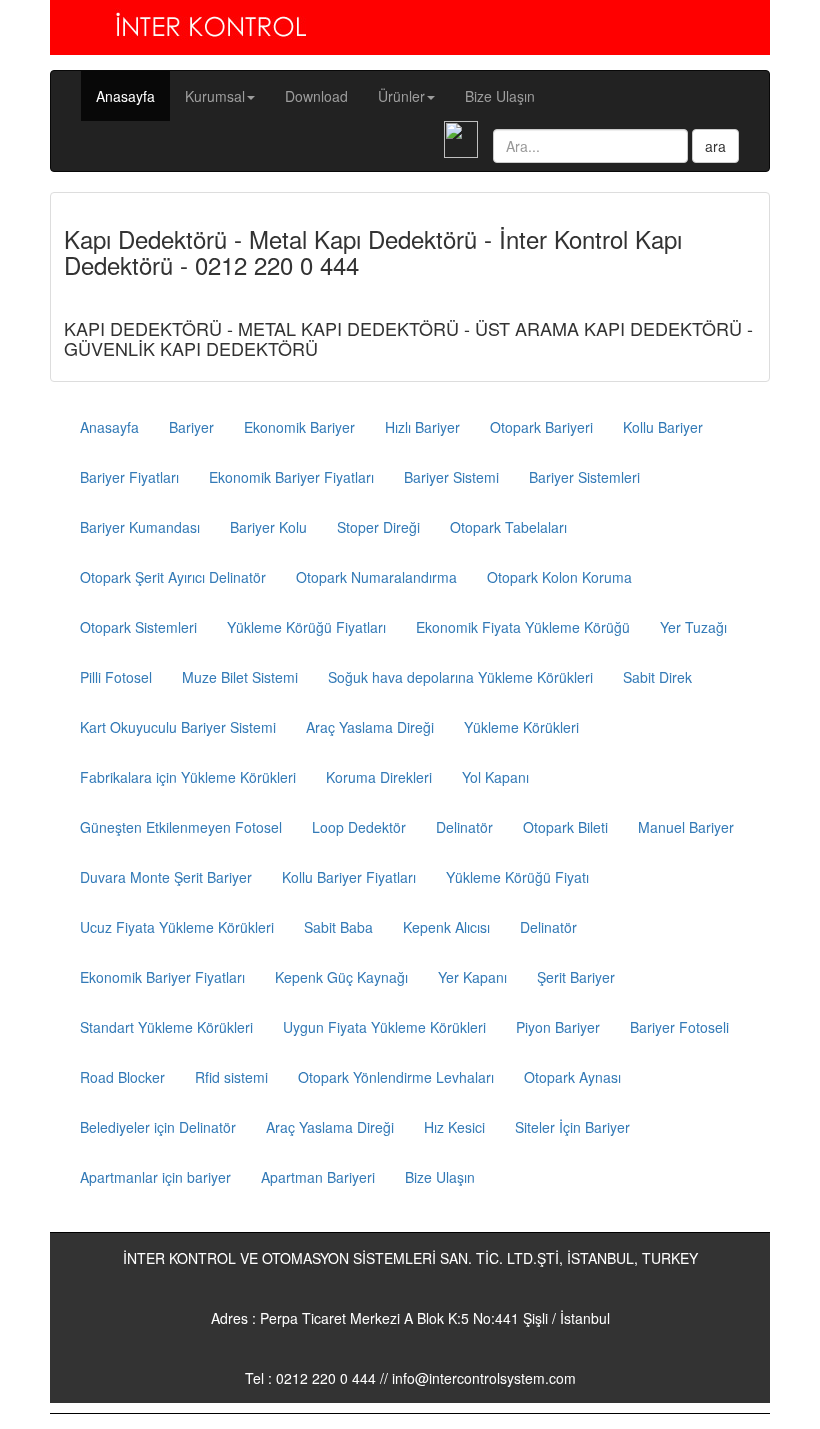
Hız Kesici (454, 1127)
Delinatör (464, 827)
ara (715, 146)
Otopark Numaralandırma (376, 577)
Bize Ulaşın (500, 96)
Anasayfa (133, 95)
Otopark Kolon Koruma (559, 577)
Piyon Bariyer (558, 1027)
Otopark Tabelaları (508, 527)
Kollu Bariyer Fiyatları (349, 877)
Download (316, 96)
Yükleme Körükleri (521, 727)
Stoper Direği (378, 527)
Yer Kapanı (472, 977)
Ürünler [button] (401, 96)
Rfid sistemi (231, 1077)
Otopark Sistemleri (138, 627)
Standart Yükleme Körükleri (166, 1027)
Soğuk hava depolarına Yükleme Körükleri (460, 677)
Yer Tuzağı (693, 627)
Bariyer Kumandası (140, 527)
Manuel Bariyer (686, 827)
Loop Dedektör (359, 827)
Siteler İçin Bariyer (572, 1127)
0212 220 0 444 (326, 1378)
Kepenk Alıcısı (446, 927)
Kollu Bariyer (663, 427)
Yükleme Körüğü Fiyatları (306, 627)
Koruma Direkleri (379, 777)
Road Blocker (122, 1077)
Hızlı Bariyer (422, 427)
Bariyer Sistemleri (584, 477)
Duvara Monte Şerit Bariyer (166, 877)
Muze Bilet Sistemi (240, 677)
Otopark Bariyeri (541, 427)
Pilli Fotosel (116, 677)
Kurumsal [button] (215, 96)
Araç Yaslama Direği (370, 727)
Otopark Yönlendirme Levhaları (396, 1077)
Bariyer (191, 427)
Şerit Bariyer (576, 977)
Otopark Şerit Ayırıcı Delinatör (173, 577)
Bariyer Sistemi (451, 477)
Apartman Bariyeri (318, 1177)
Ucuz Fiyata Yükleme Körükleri (177, 927)
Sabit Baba (338, 927)
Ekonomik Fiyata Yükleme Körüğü (523, 627)
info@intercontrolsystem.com (484, 1378)
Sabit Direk (657, 677)
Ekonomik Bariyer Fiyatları (291, 477)
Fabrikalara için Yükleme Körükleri (188, 777)
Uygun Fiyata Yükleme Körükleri (384, 1027)
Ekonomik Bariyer (299, 427)
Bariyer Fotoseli (679, 1027)
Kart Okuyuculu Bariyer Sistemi (178, 727)
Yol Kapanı (495, 777)
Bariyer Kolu (268, 527)
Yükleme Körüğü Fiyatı (517, 877)
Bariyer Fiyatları (129, 477)
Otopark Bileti (565, 827)
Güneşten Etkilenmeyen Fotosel (181, 827)
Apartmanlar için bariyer (155, 1177)
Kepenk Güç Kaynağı (341, 977)
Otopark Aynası (572, 1077)
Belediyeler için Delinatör (158, 1127)
